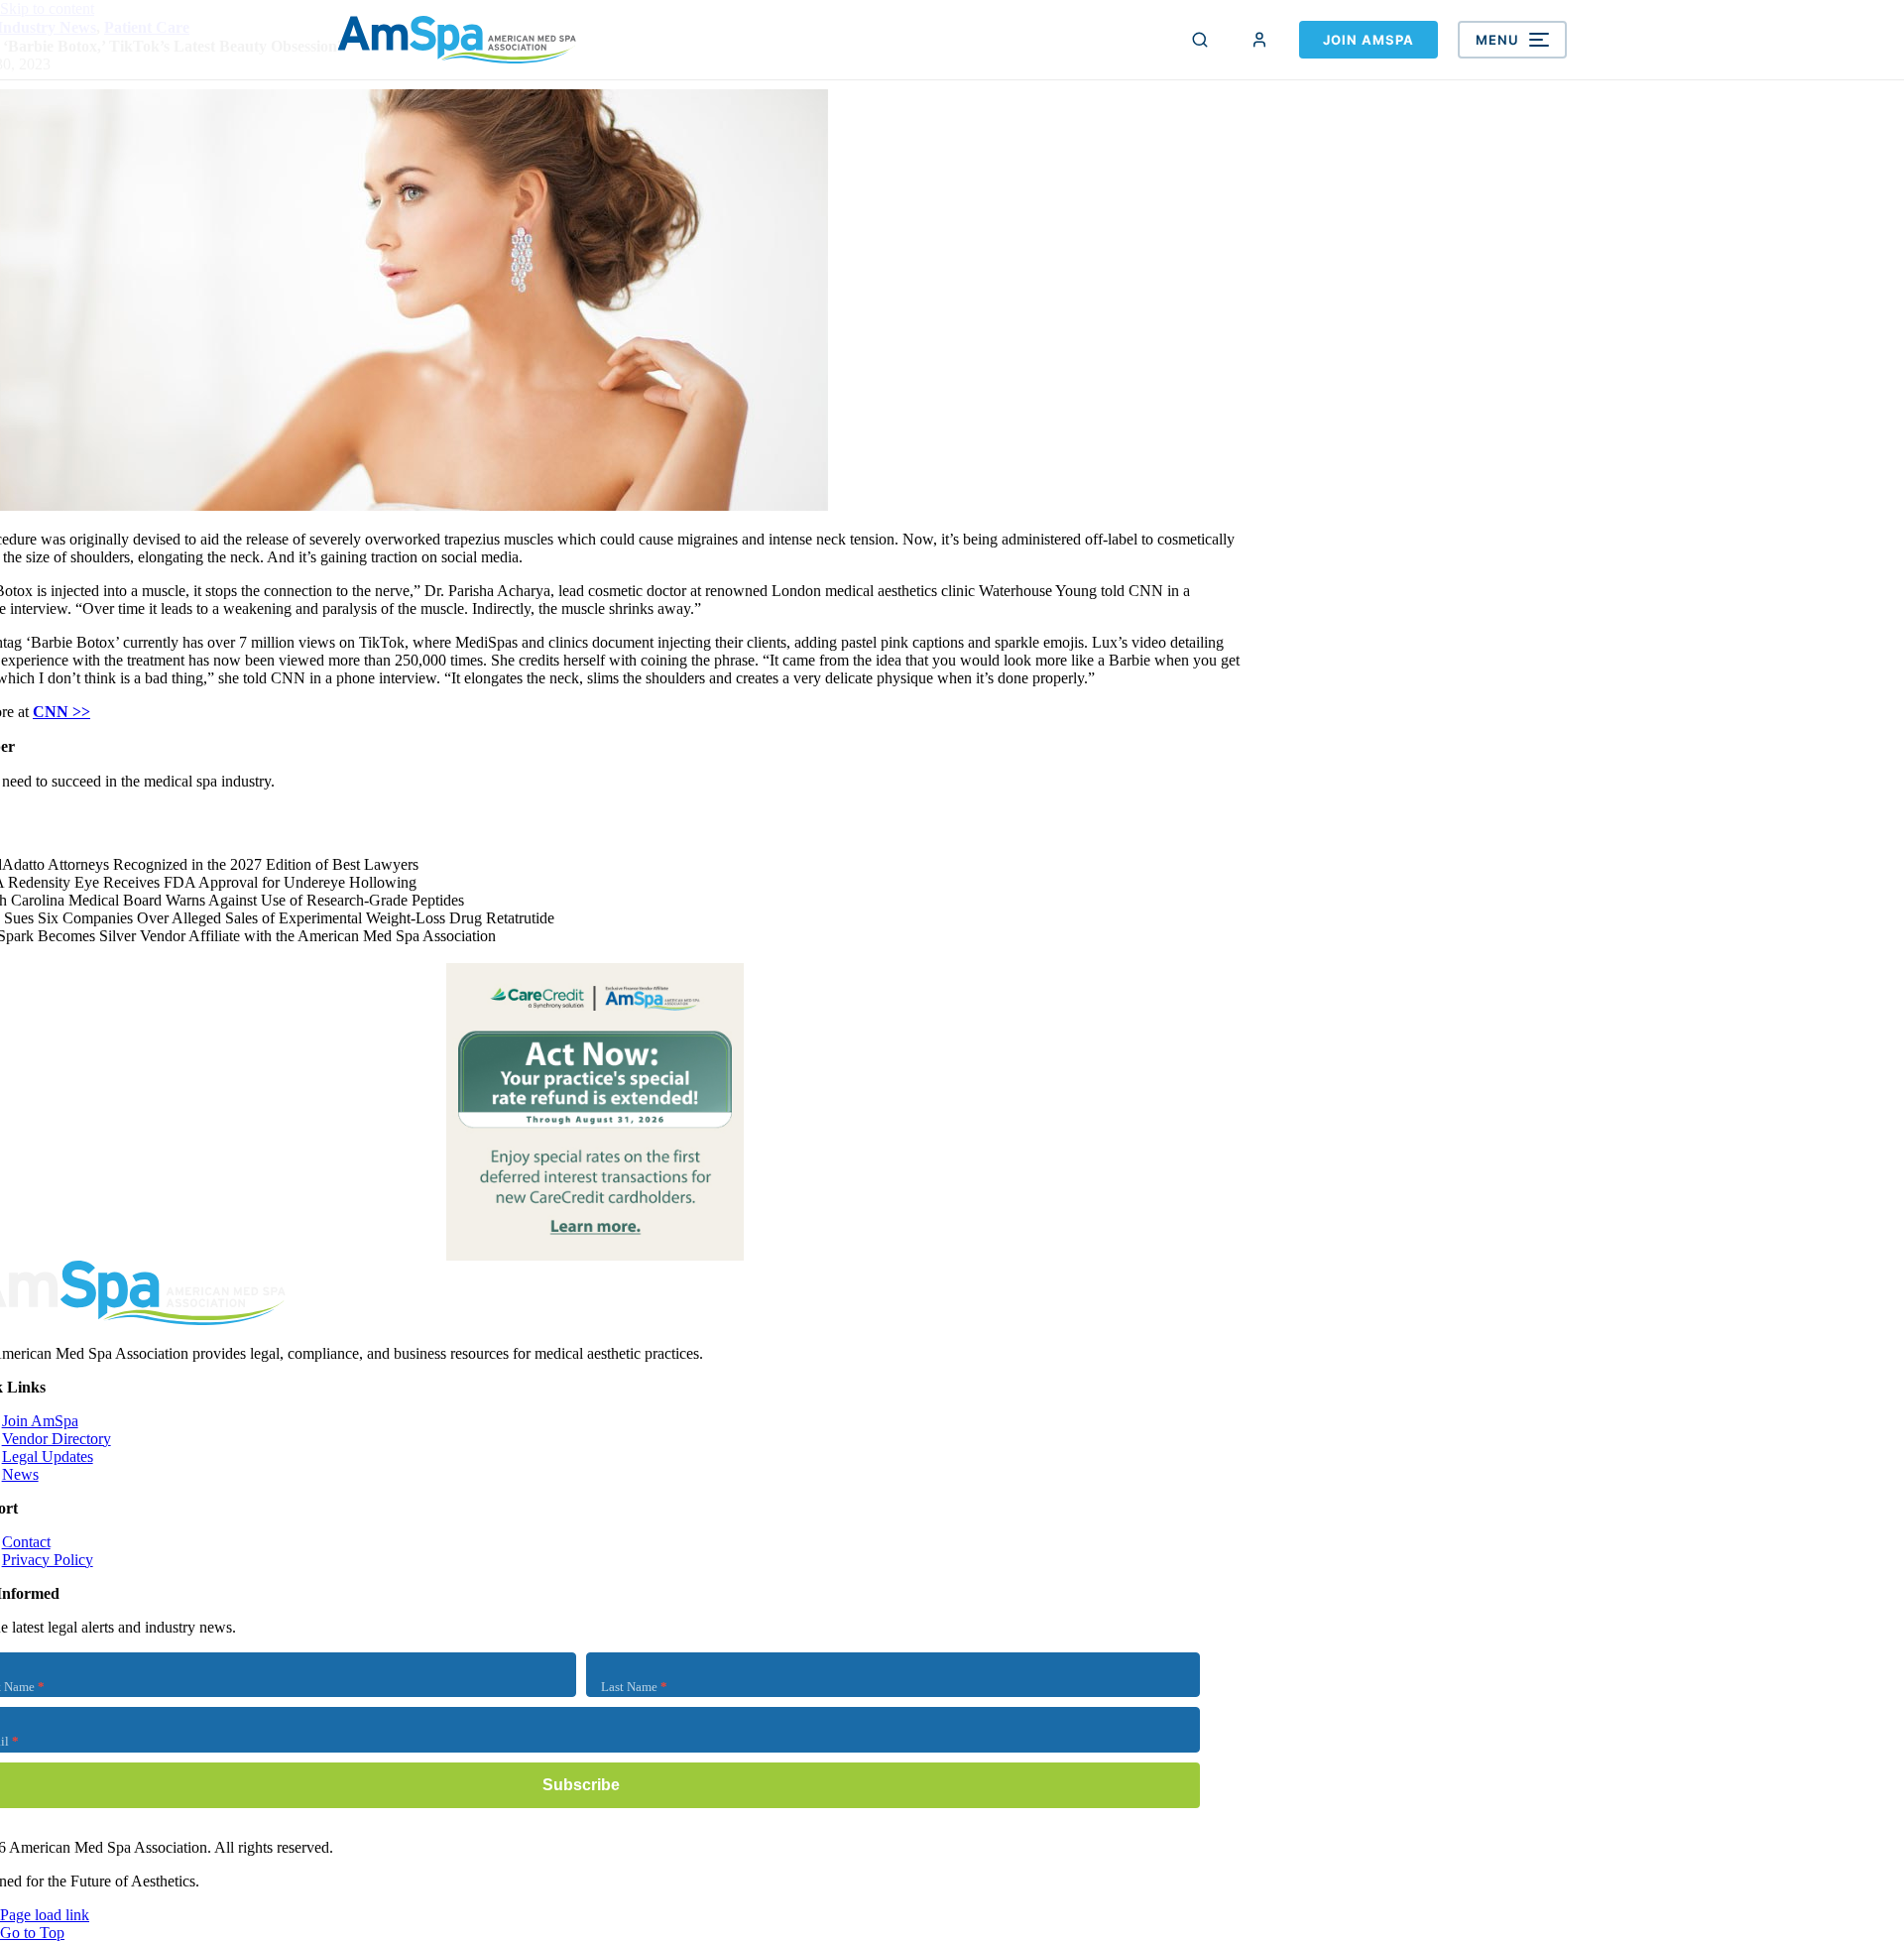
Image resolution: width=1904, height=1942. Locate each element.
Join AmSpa (1368, 40)
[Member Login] (1259, 40)
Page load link (45, 1915)
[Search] (1200, 40)
